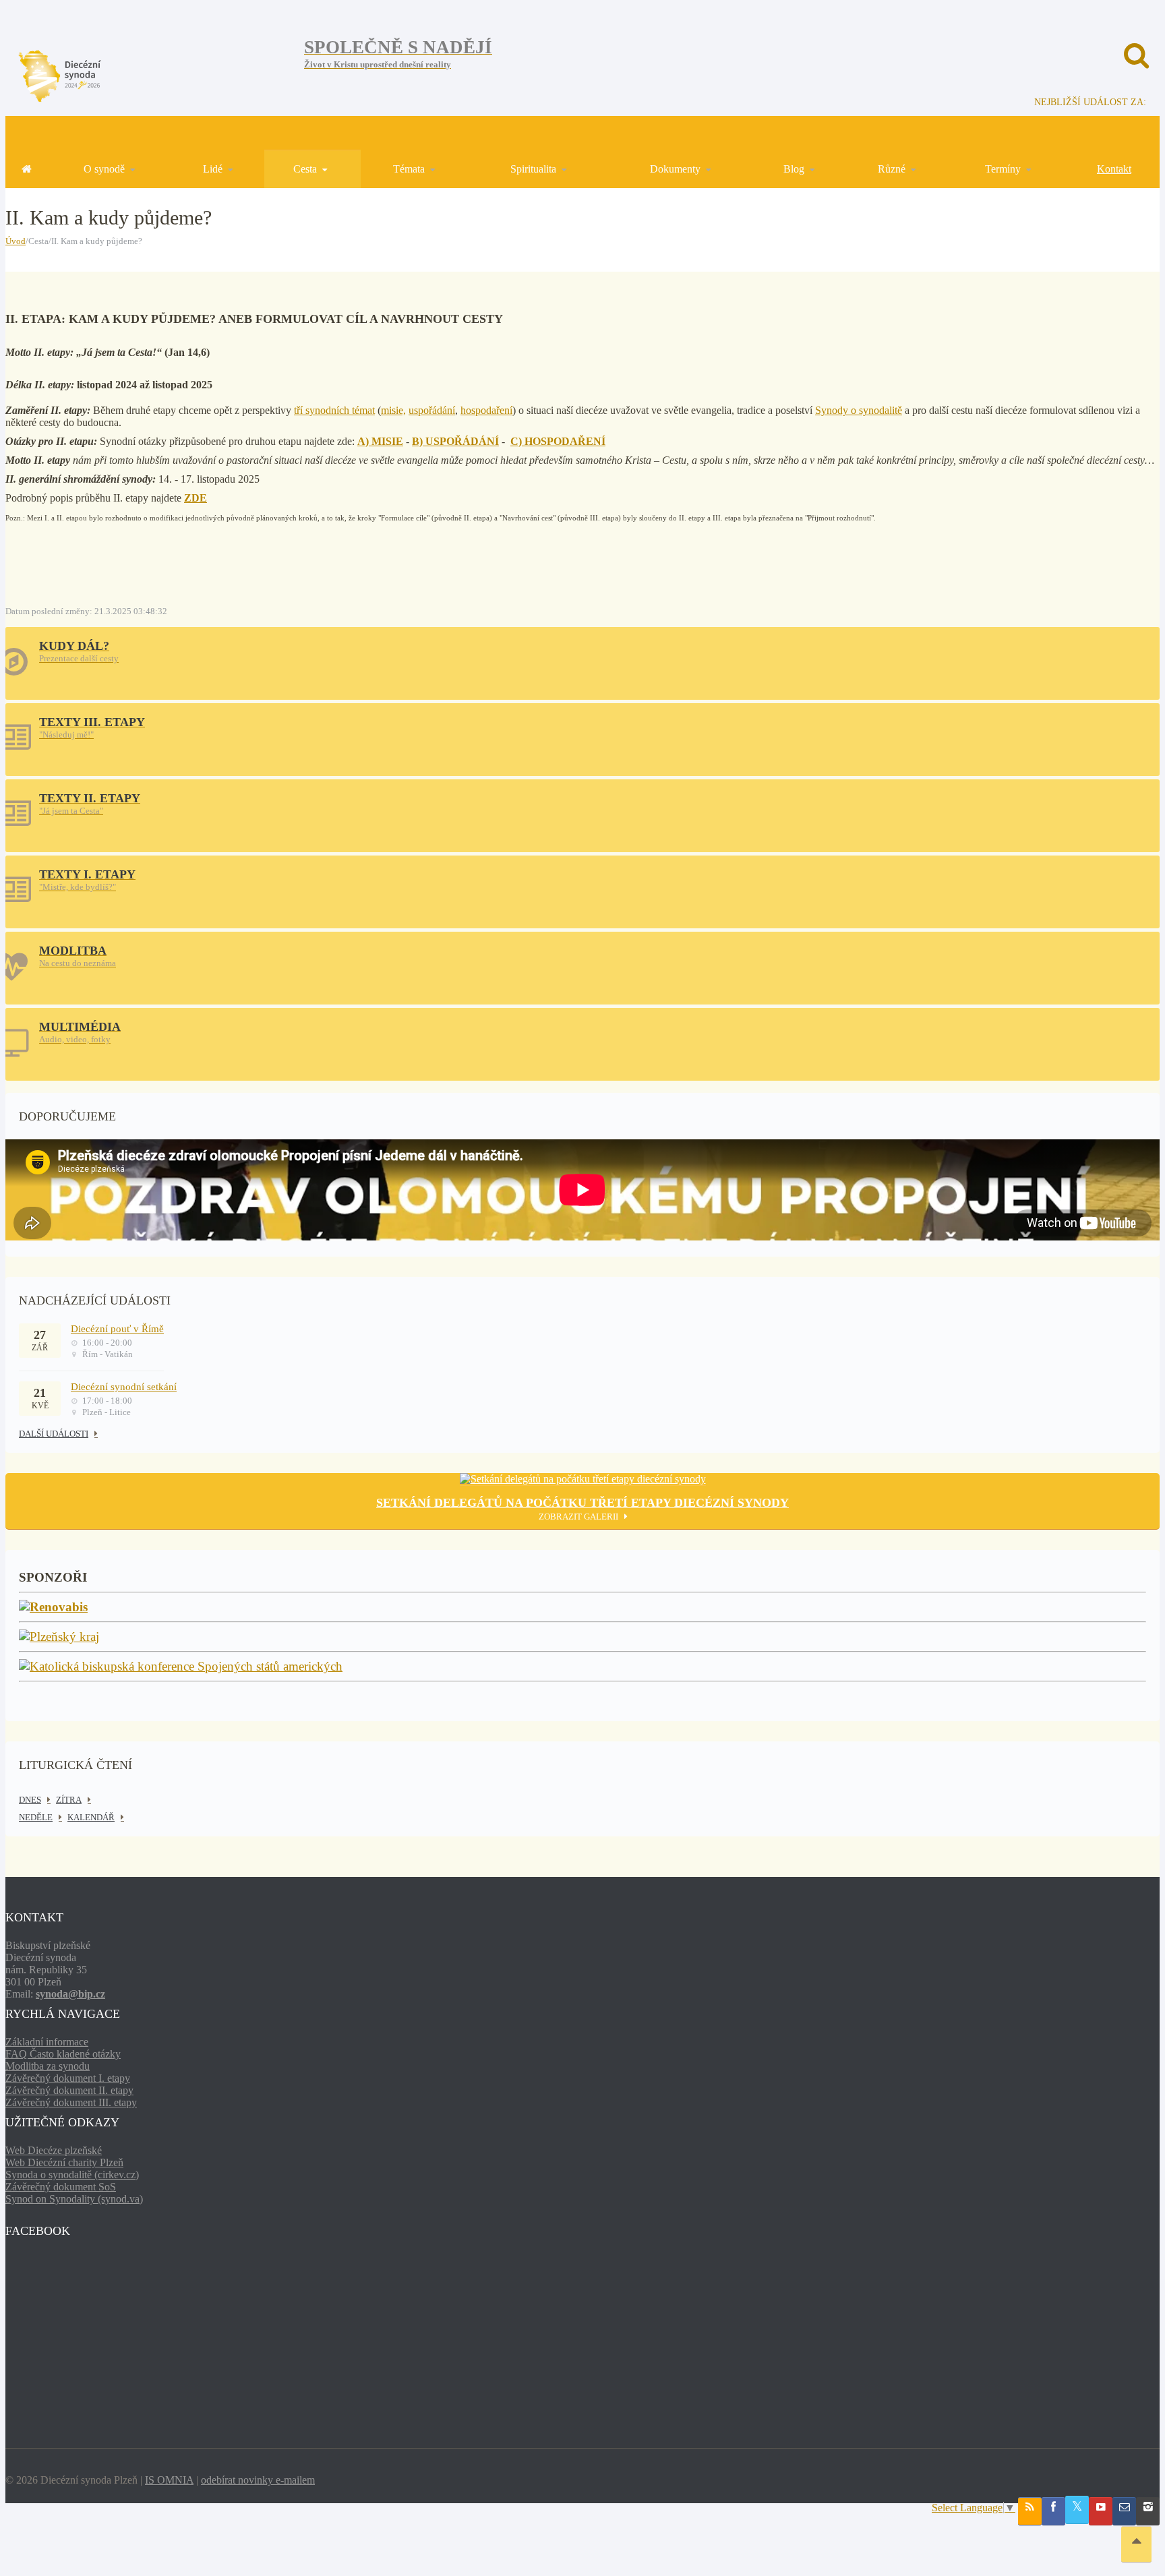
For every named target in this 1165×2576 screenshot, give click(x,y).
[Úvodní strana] (26, 169)
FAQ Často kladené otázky (63, 2054)
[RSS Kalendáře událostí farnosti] (1030, 2511)
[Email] (1124, 2511)
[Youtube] (1101, 2511)
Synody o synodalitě (859, 410)
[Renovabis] (53, 1608)
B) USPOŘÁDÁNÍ (455, 441)
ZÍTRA (69, 1800)
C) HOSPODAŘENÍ (558, 441)
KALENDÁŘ (91, 1817)
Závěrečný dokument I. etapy (68, 2078)
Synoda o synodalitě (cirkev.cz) (72, 2175)
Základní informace (47, 2042)
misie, (393, 410)
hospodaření (486, 410)
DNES (30, 1800)
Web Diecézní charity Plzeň (64, 2162)
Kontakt (1114, 169)
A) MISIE (380, 441)
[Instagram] (1148, 2511)
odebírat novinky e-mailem (258, 2480)
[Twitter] (1077, 2510)
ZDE (196, 498)
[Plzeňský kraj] (59, 1637)
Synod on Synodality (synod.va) (74, 2199)
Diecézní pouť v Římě (117, 1329)
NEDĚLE (36, 1817)
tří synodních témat (334, 410)
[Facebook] (1053, 2511)
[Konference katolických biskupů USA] (181, 1667)
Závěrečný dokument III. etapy (71, 2102)
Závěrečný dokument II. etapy (69, 2090)
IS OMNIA (169, 2480)
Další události (54, 1434)
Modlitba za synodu (48, 2066)
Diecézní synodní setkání (124, 1387)
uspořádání (432, 410)
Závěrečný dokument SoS (61, 2187)
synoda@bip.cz (70, 1994)
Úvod (16, 241)
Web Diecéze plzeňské (54, 2150)
